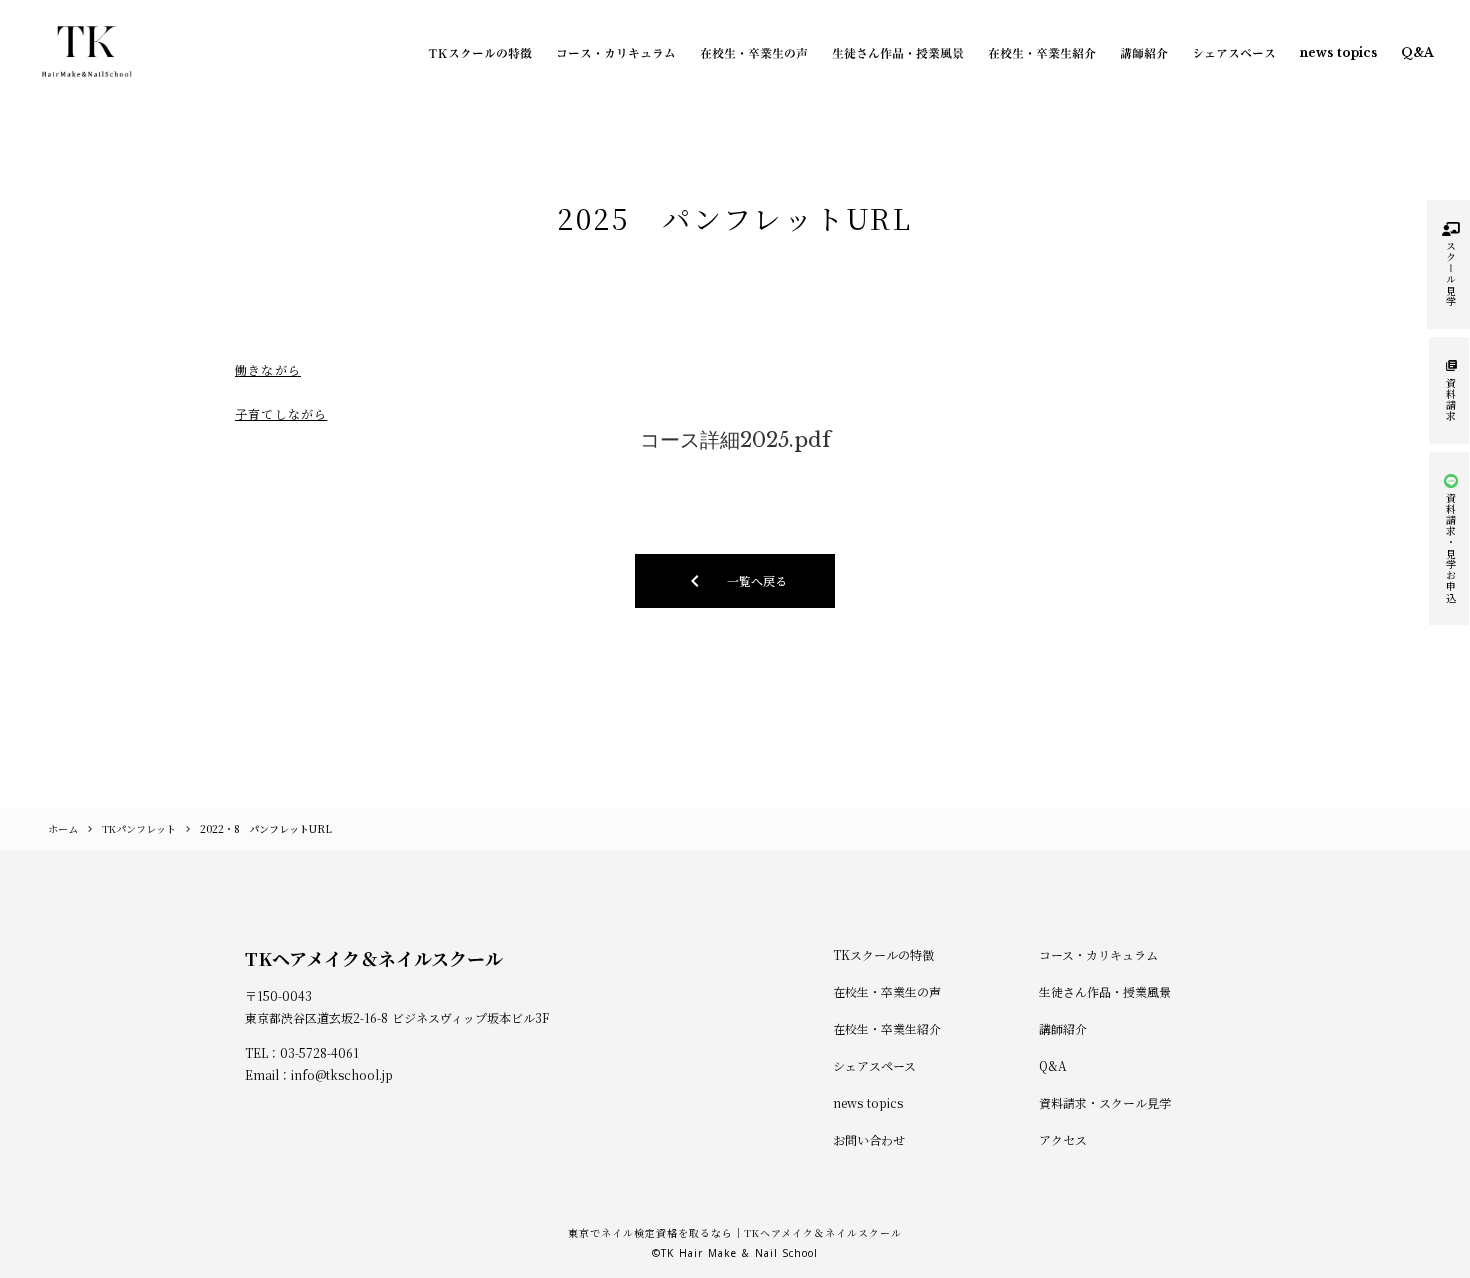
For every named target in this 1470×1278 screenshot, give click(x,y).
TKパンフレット (139, 828)
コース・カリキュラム (616, 53)
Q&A (1417, 52)
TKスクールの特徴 (480, 53)
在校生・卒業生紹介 (1042, 53)
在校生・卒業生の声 (754, 53)
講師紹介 (1144, 53)
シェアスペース (1234, 53)
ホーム (63, 828)
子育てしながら (281, 413)
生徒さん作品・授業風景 (898, 53)
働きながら (268, 369)
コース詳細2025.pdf (735, 440)
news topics (1338, 52)
